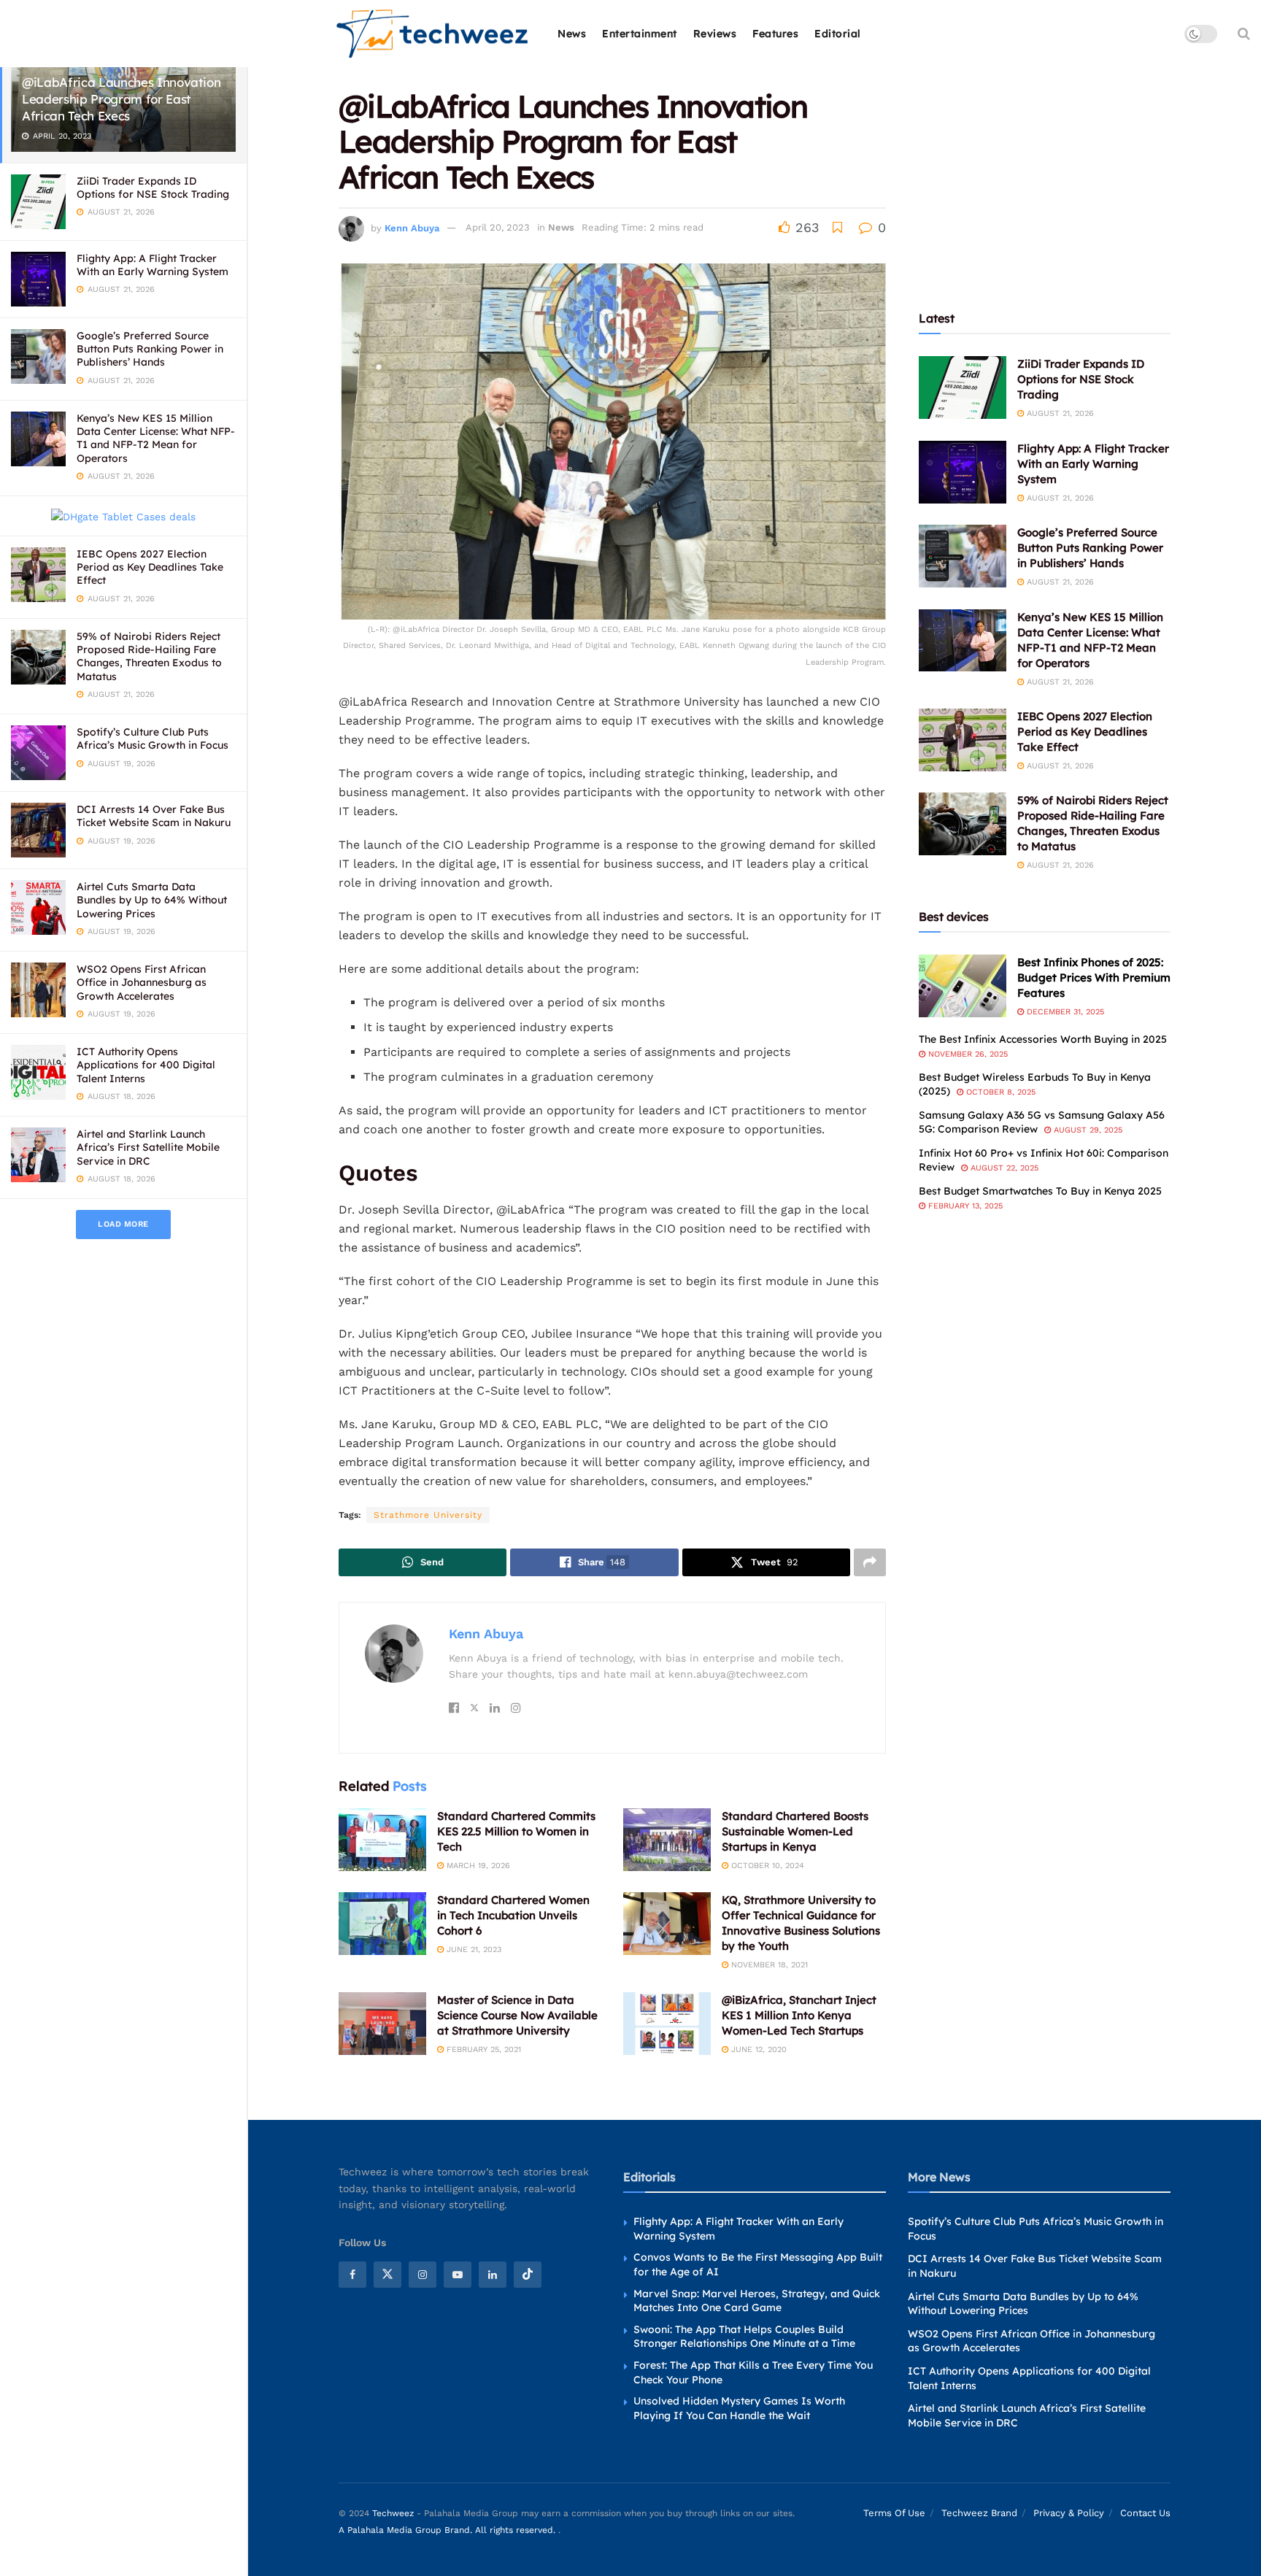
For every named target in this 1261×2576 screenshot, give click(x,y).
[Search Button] (1244, 34)
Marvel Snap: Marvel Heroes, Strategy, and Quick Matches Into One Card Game (757, 2301)
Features (775, 34)
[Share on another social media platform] (870, 1562)
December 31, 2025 (1064, 1012)
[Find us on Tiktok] (528, 2275)
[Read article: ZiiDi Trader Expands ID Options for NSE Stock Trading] (963, 387)
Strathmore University (428, 1515)
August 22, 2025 (1003, 1168)
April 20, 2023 (498, 227)
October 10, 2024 (766, 1866)
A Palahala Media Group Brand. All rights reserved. (448, 2530)
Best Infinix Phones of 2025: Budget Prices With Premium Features (1094, 977)
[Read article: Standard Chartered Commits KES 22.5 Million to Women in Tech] (382, 1840)
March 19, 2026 (477, 1866)
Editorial (838, 34)
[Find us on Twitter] (387, 2275)
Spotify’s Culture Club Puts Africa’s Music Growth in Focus (153, 739)
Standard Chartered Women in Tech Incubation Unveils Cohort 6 (513, 1915)
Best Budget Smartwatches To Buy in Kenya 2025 (1040, 1191)
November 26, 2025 (967, 1054)
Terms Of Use (894, 2513)
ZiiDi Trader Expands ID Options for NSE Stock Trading (153, 188)
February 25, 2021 (482, 2049)
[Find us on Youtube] (458, 2275)
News (572, 34)
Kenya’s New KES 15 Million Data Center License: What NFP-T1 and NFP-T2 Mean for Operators (156, 438)
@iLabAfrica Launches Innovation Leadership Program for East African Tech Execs (121, 99)
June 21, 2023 (473, 1950)
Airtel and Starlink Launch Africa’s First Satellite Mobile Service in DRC (148, 1147)
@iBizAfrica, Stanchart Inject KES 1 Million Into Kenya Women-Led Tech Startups (799, 2015)
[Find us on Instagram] (423, 2275)
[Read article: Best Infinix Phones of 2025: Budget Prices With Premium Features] (963, 986)
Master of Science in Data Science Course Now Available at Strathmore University (517, 2015)
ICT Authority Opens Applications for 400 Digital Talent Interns (146, 1065)
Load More (123, 1224)
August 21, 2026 (1059, 413)
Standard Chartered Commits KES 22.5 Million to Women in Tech (516, 1831)
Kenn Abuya (412, 227)
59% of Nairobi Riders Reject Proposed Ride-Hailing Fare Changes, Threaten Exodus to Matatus (149, 656)
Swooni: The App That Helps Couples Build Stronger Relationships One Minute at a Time (744, 2337)
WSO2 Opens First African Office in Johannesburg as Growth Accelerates (142, 982)
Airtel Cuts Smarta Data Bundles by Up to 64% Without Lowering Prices (152, 900)
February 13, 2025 (964, 1206)
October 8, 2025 (999, 1092)
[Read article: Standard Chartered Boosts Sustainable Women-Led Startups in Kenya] (667, 1840)
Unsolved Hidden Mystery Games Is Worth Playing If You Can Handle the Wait (739, 2408)
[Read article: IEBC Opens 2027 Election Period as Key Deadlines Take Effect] (963, 740)
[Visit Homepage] (433, 34)
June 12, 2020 (757, 2049)
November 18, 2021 (768, 1965)
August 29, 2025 (1087, 1130)
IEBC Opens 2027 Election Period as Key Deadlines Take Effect (150, 567)
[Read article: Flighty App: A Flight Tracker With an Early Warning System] (963, 472)
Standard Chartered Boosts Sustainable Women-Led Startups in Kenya (795, 1831)
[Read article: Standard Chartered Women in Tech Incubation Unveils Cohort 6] (382, 1924)
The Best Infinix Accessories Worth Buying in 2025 (1043, 1039)
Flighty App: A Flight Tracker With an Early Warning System (153, 265)
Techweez (393, 2513)
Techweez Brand (979, 2513)
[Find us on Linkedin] (493, 2275)
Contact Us (1145, 2513)
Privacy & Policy (1069, 2513)
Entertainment (640, 34)
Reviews (715, 34)
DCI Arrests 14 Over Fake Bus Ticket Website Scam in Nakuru (154, 816)
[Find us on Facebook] (352, 2275)
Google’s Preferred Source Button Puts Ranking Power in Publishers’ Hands (150, 349)
